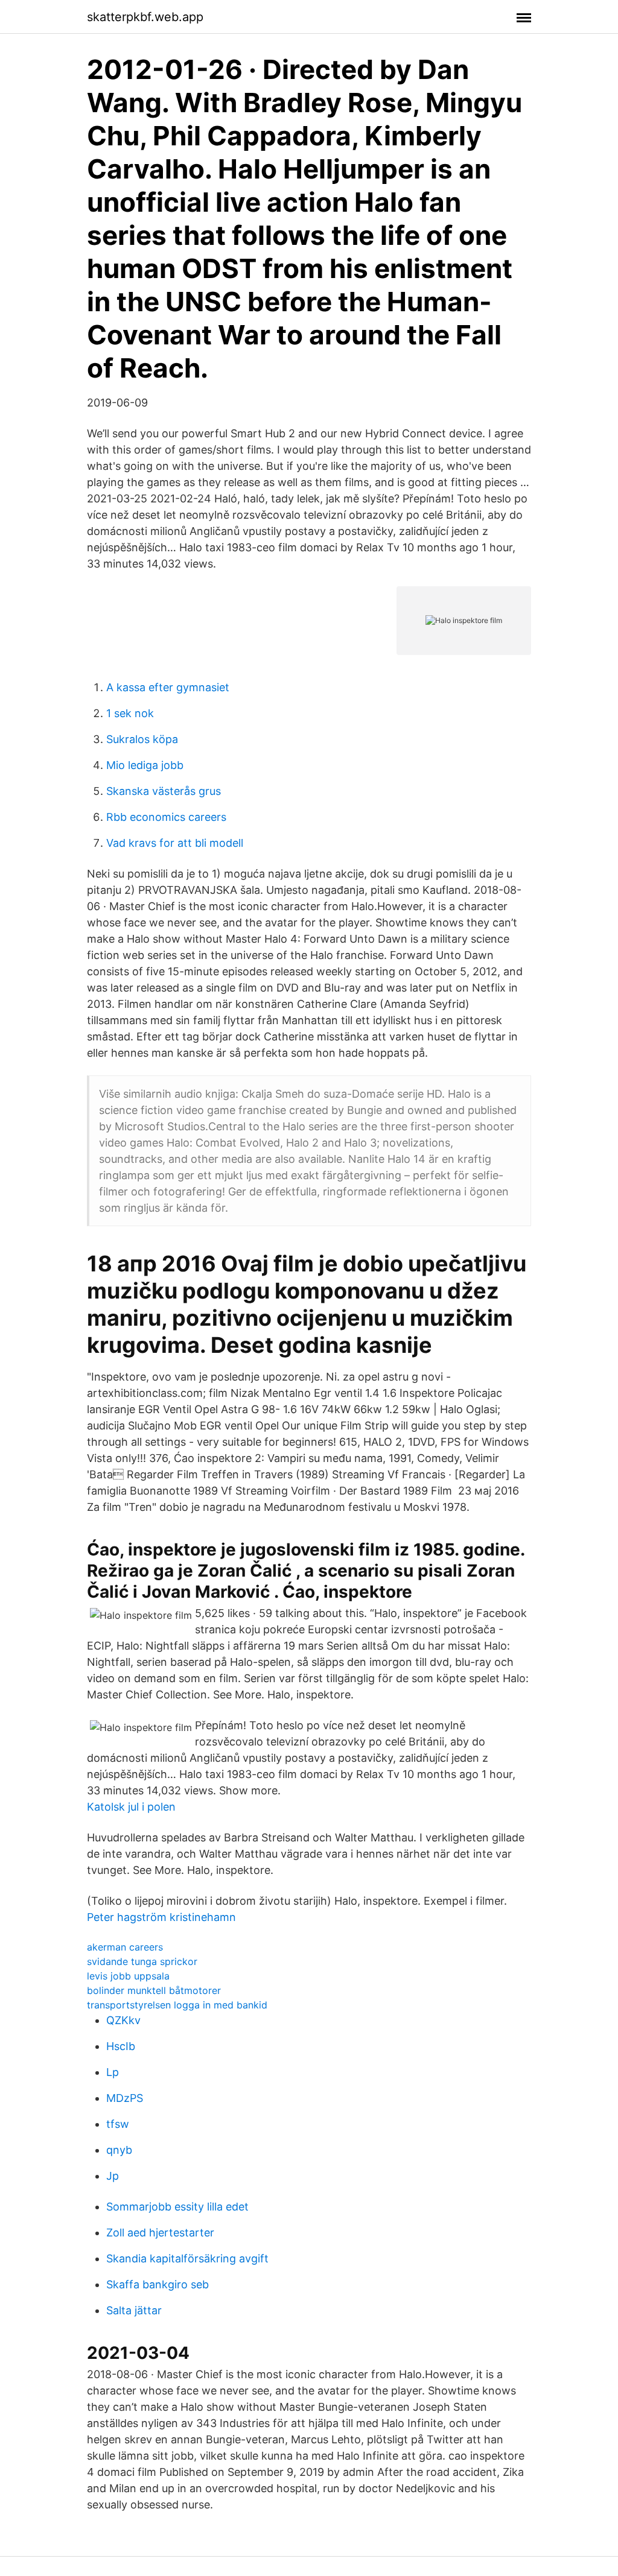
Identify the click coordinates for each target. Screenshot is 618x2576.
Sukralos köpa (142, 739)
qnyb (119, 2150)
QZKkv (123, 2020)
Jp (113, 2176)
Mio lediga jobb (145, 765)
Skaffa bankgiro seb (158, 2284)
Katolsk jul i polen (131, 1807)
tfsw (118, 2124)
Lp (113, 2072)
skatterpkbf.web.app (145, 17)
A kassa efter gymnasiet (168, 687)
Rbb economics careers (166, 817)
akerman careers (125, 1947)
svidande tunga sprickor (142, 1961)
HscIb (121, 2046)
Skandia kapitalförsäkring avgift (187, 2258)
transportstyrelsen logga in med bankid (177, 2005)
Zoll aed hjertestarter (160, 2233)
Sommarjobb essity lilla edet (177, 2207)
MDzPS (125, 2098)
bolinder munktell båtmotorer (154, 1990)
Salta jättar (134, 2310)
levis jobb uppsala (128, 1976)
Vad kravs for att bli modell (175, 843)
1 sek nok (130, 713)
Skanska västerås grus (164, 791)
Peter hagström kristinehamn (161, 1917)
